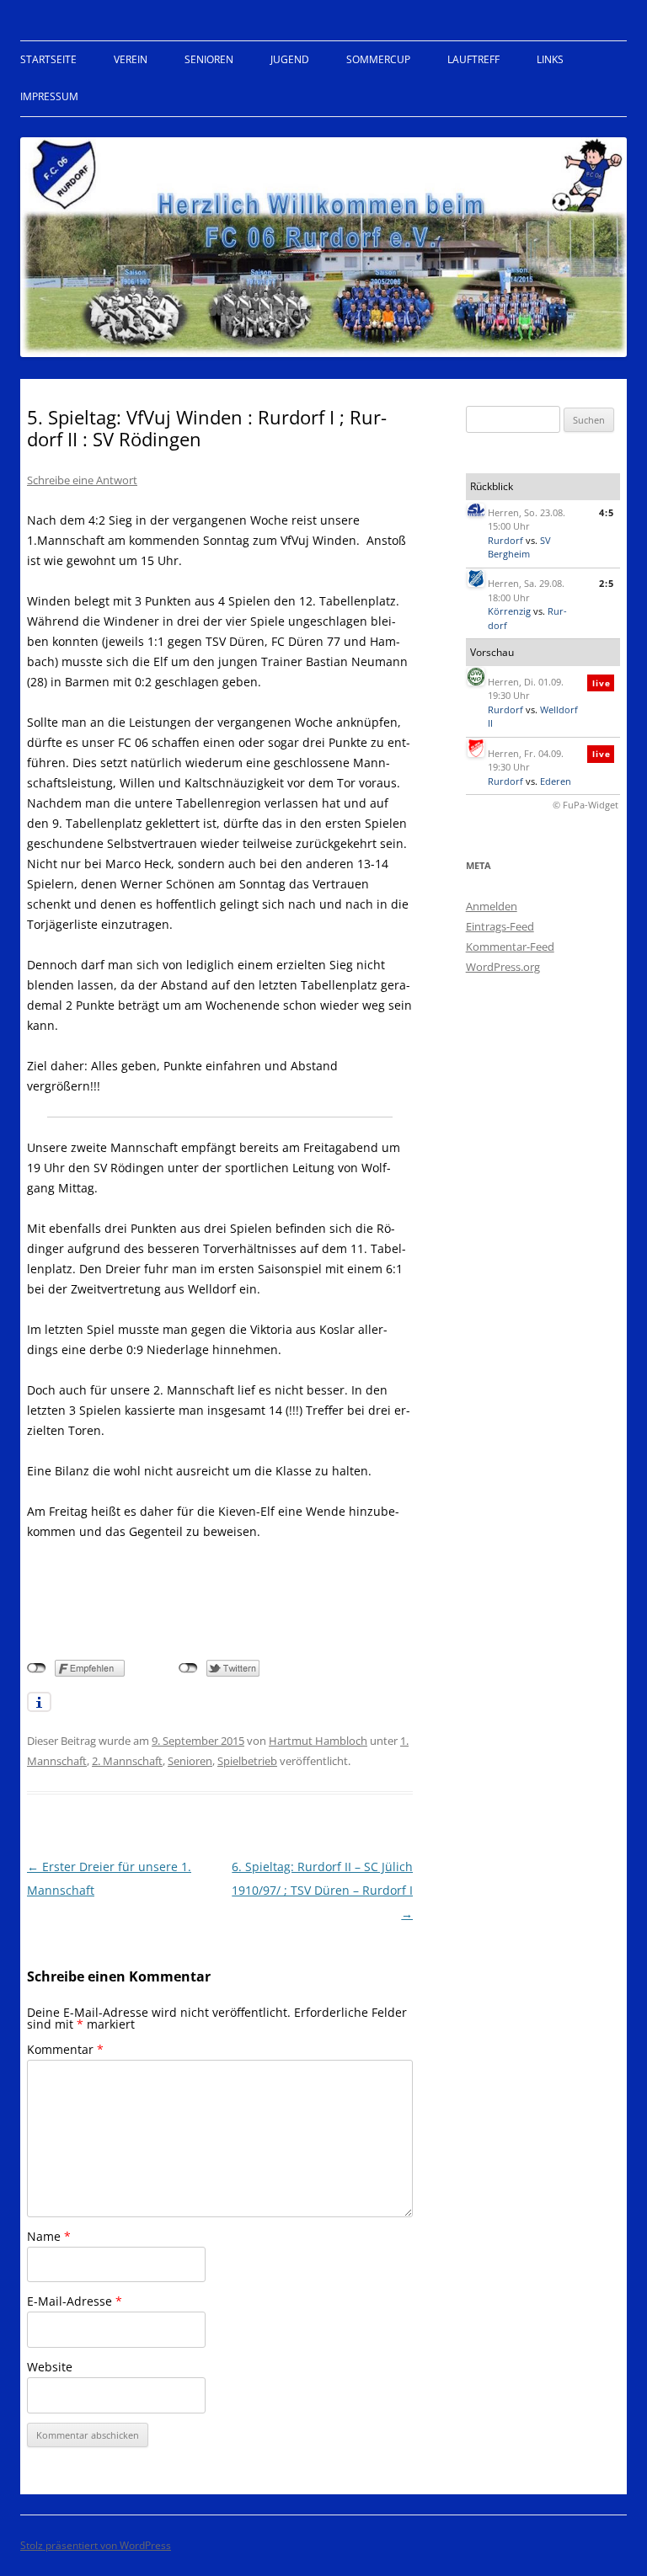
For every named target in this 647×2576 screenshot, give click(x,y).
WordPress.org (503, 967)
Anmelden (492, 906)
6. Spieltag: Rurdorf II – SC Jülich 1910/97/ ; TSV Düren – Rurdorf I (322, 1890)
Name (49, 2236)
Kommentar (65, 2049)
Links (550, 59)
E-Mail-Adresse (75, 2301)
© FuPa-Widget (586, 805)
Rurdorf (505, 540)
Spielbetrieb (247, 1761)
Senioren (209, 59)
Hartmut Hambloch (318, 1741)
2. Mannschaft (127, 1761)
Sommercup (378, 59)
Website (50, 2367)
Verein (131, 59)
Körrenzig (509, 611)
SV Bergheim (519, 547)
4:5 (607, 512)
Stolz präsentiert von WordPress (96, 2545)
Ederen (556, 781)
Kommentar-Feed (510, 947)
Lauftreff (473, 59)
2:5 (607, 583)
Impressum (49, 96)
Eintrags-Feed (500, 926)
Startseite (48, 59)
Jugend (290, 59)
